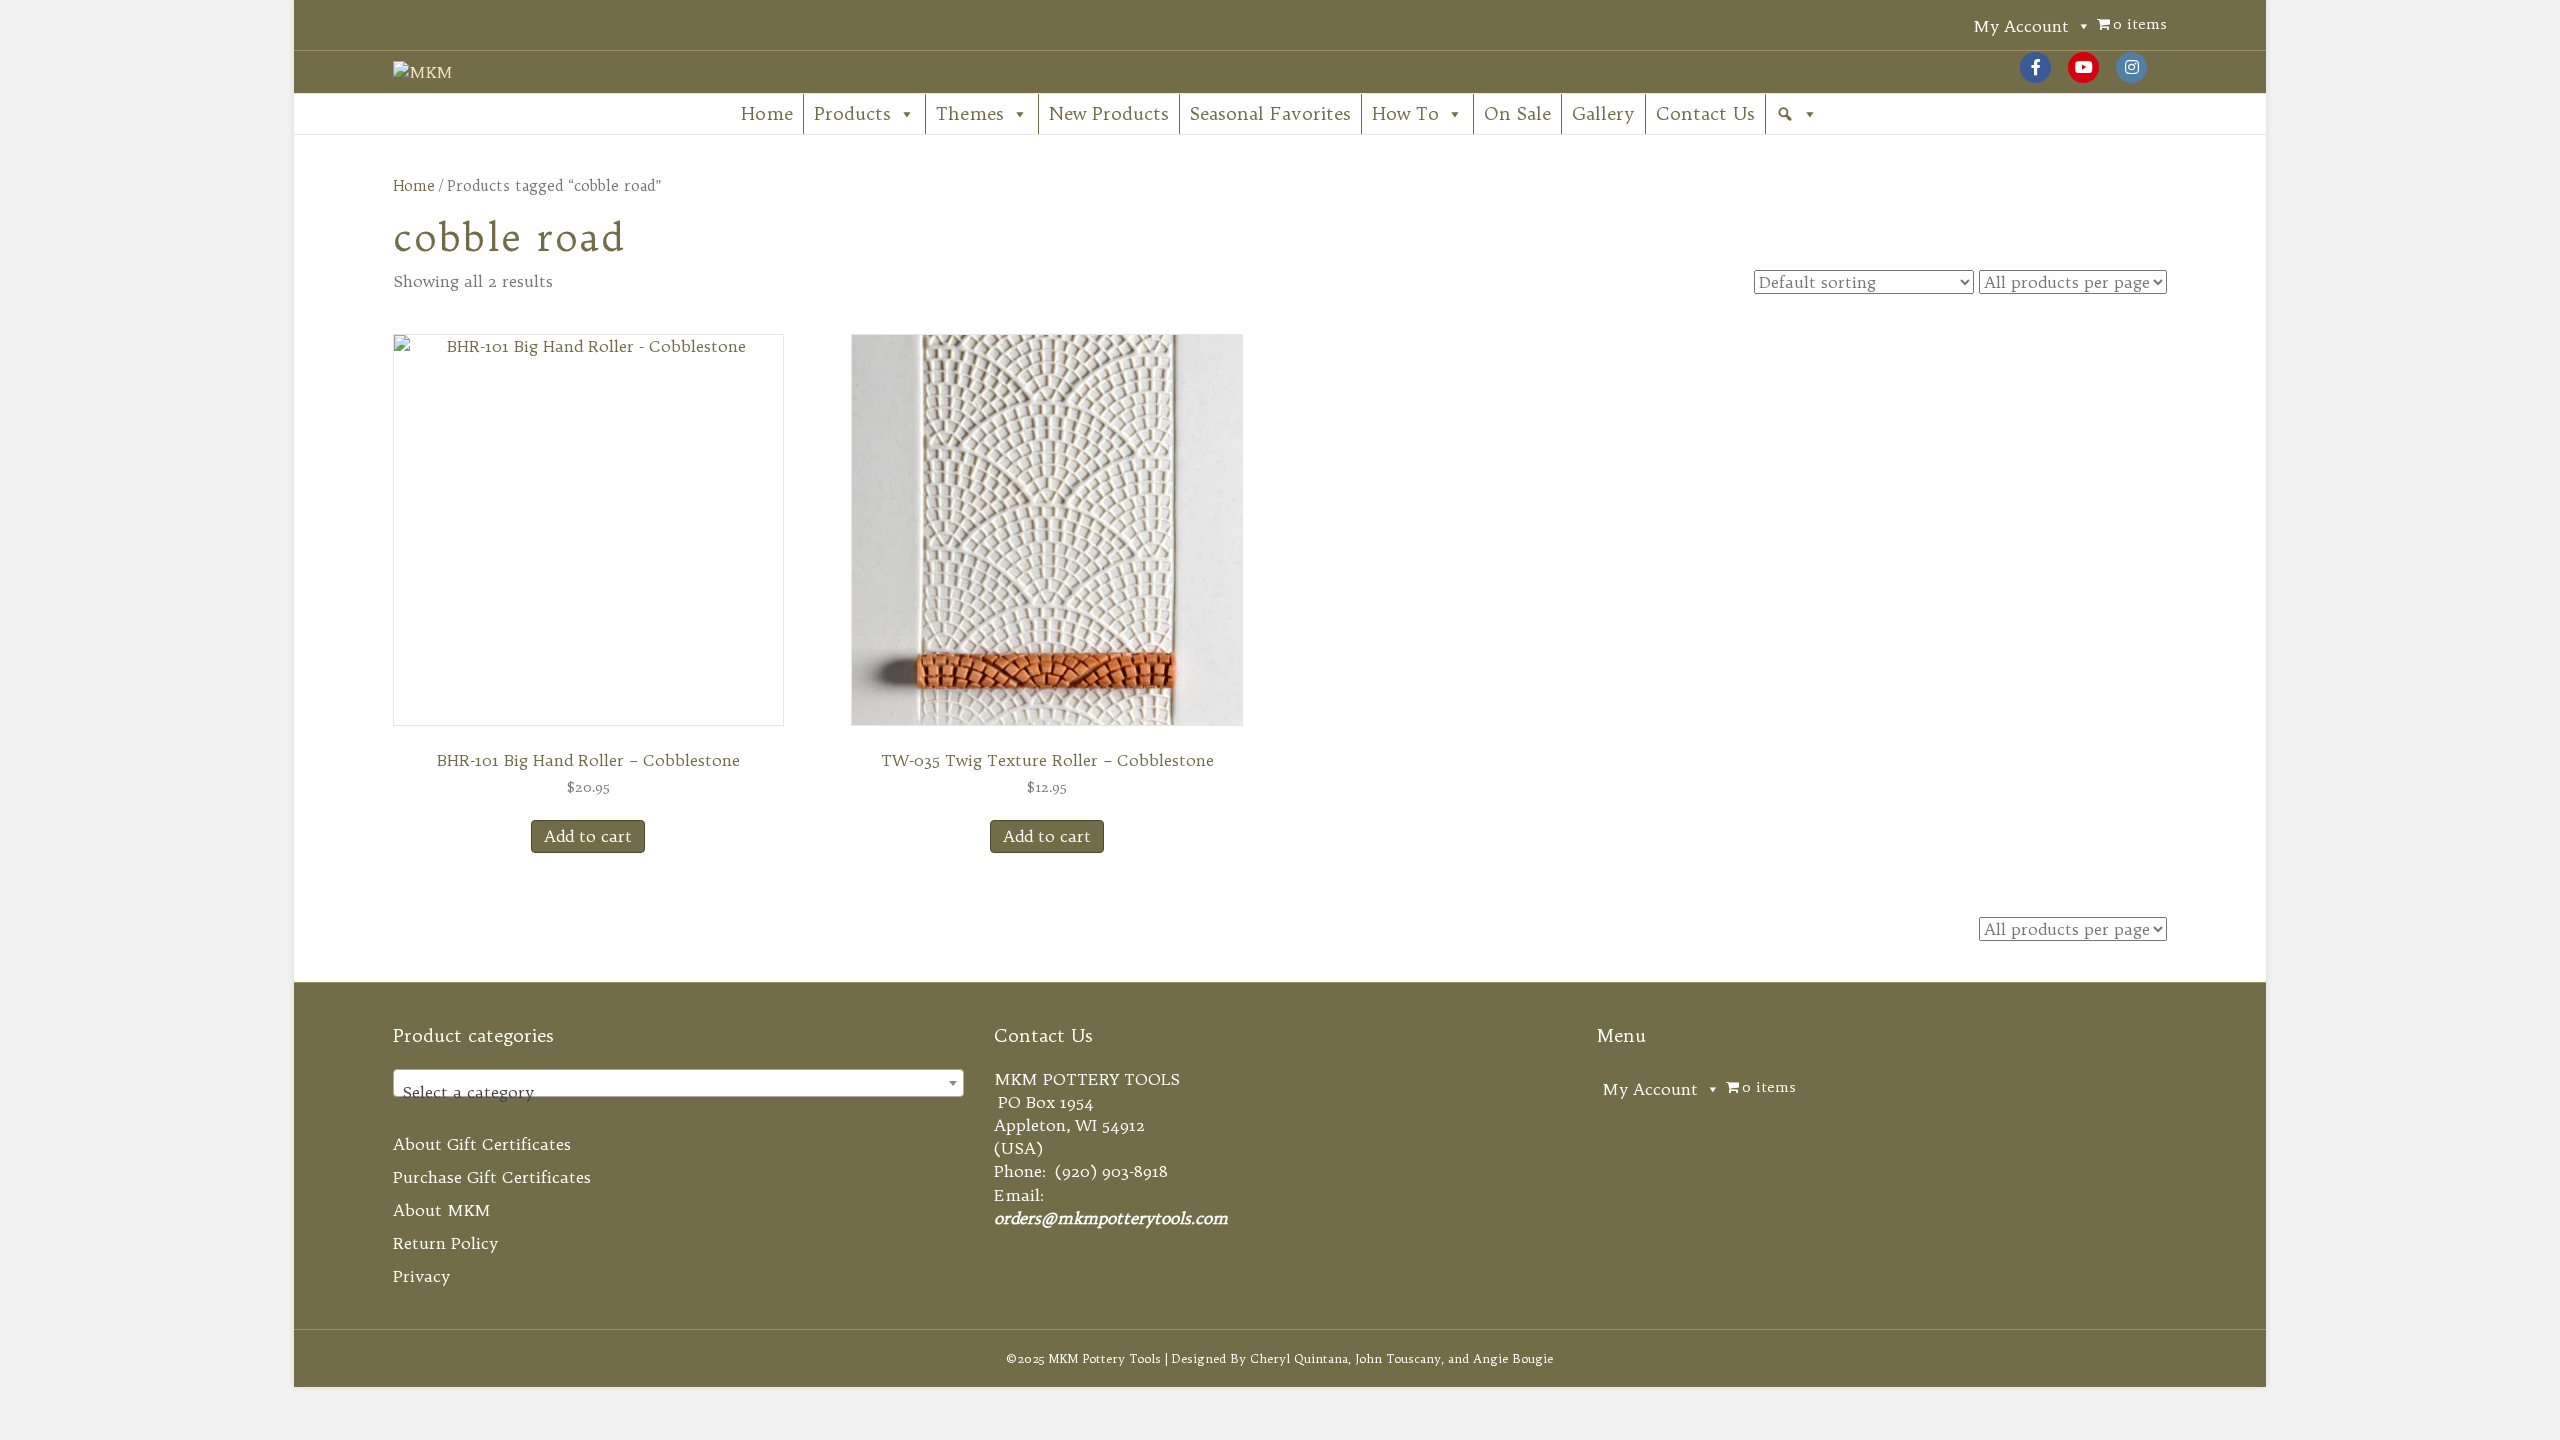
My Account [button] (2021, 26)
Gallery (1603, 113)
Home (767, 113)
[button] (1797, 114)
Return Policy (445, 1243)
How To (1405, 113)
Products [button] (852, 113)
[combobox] (679, 1083)
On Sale (1517, 113)
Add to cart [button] (588, 836)
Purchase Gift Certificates (492, 1177)
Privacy (421, 1276)
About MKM (442, 1210)
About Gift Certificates (482, 1144)
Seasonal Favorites (1270, 113)
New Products (1109, 113)
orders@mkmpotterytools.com (1111, 1218)
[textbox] (679, 1092)
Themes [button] (970, 113)
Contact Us (1705, 113)
